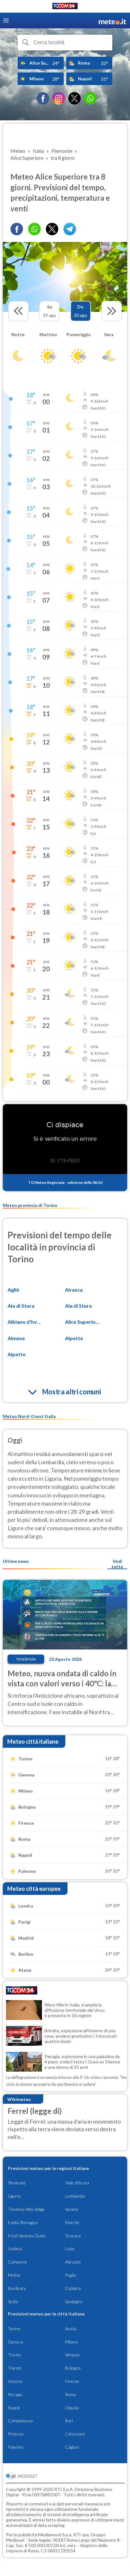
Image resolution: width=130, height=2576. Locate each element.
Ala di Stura (21, 1306)
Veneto (72, 2209)
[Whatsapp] (34, 229)
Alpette (74, 1338)
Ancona (15, 2381)
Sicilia (13, 2301)
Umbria (15, 2249)
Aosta (71, 2329)
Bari (69, 2421)
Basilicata (17, 2288)
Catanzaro (75, 2434)
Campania (17, 2262)
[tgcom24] (65, 7)
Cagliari (72, 2447)
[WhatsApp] (90, 98)
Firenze (72, 2381)
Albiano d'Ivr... (24, 1322)
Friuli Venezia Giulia (27, 2236)
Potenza (16, 2434)
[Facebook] (43, 98)
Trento (15, 2355)
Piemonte (17, 2183)
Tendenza (26, 1659)
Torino (14, 2329)
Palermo (16, 2447)
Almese (16, 1338)
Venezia (72, 2355)
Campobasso (20, 2421)
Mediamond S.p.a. (55, 2535)
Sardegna (74, 2301)
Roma (71, 2394)
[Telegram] (70, 229)
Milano (71, 2342)
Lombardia (75, 2196)
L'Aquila (72, 2408)
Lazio (70, 2249)
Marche (72, 2222)
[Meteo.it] (112, 21)
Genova (15, 2342)
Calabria (73, 2288)
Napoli (14, 2408)
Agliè (13, 1290)
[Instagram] (59, 98)
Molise (14, 2275)
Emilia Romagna (23, 2222)
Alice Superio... (82, 1322)
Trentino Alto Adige (26, 2209)
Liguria (14, 2196)
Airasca (74, 1290)
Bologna (73, 2368)
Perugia (15, 2394)
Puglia (71, 2275)
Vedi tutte (117, 1564)
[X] (74, 98)
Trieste (15, 2368)
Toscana (73, 2236)
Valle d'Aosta (77, 2183)
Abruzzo (73, 2262)
